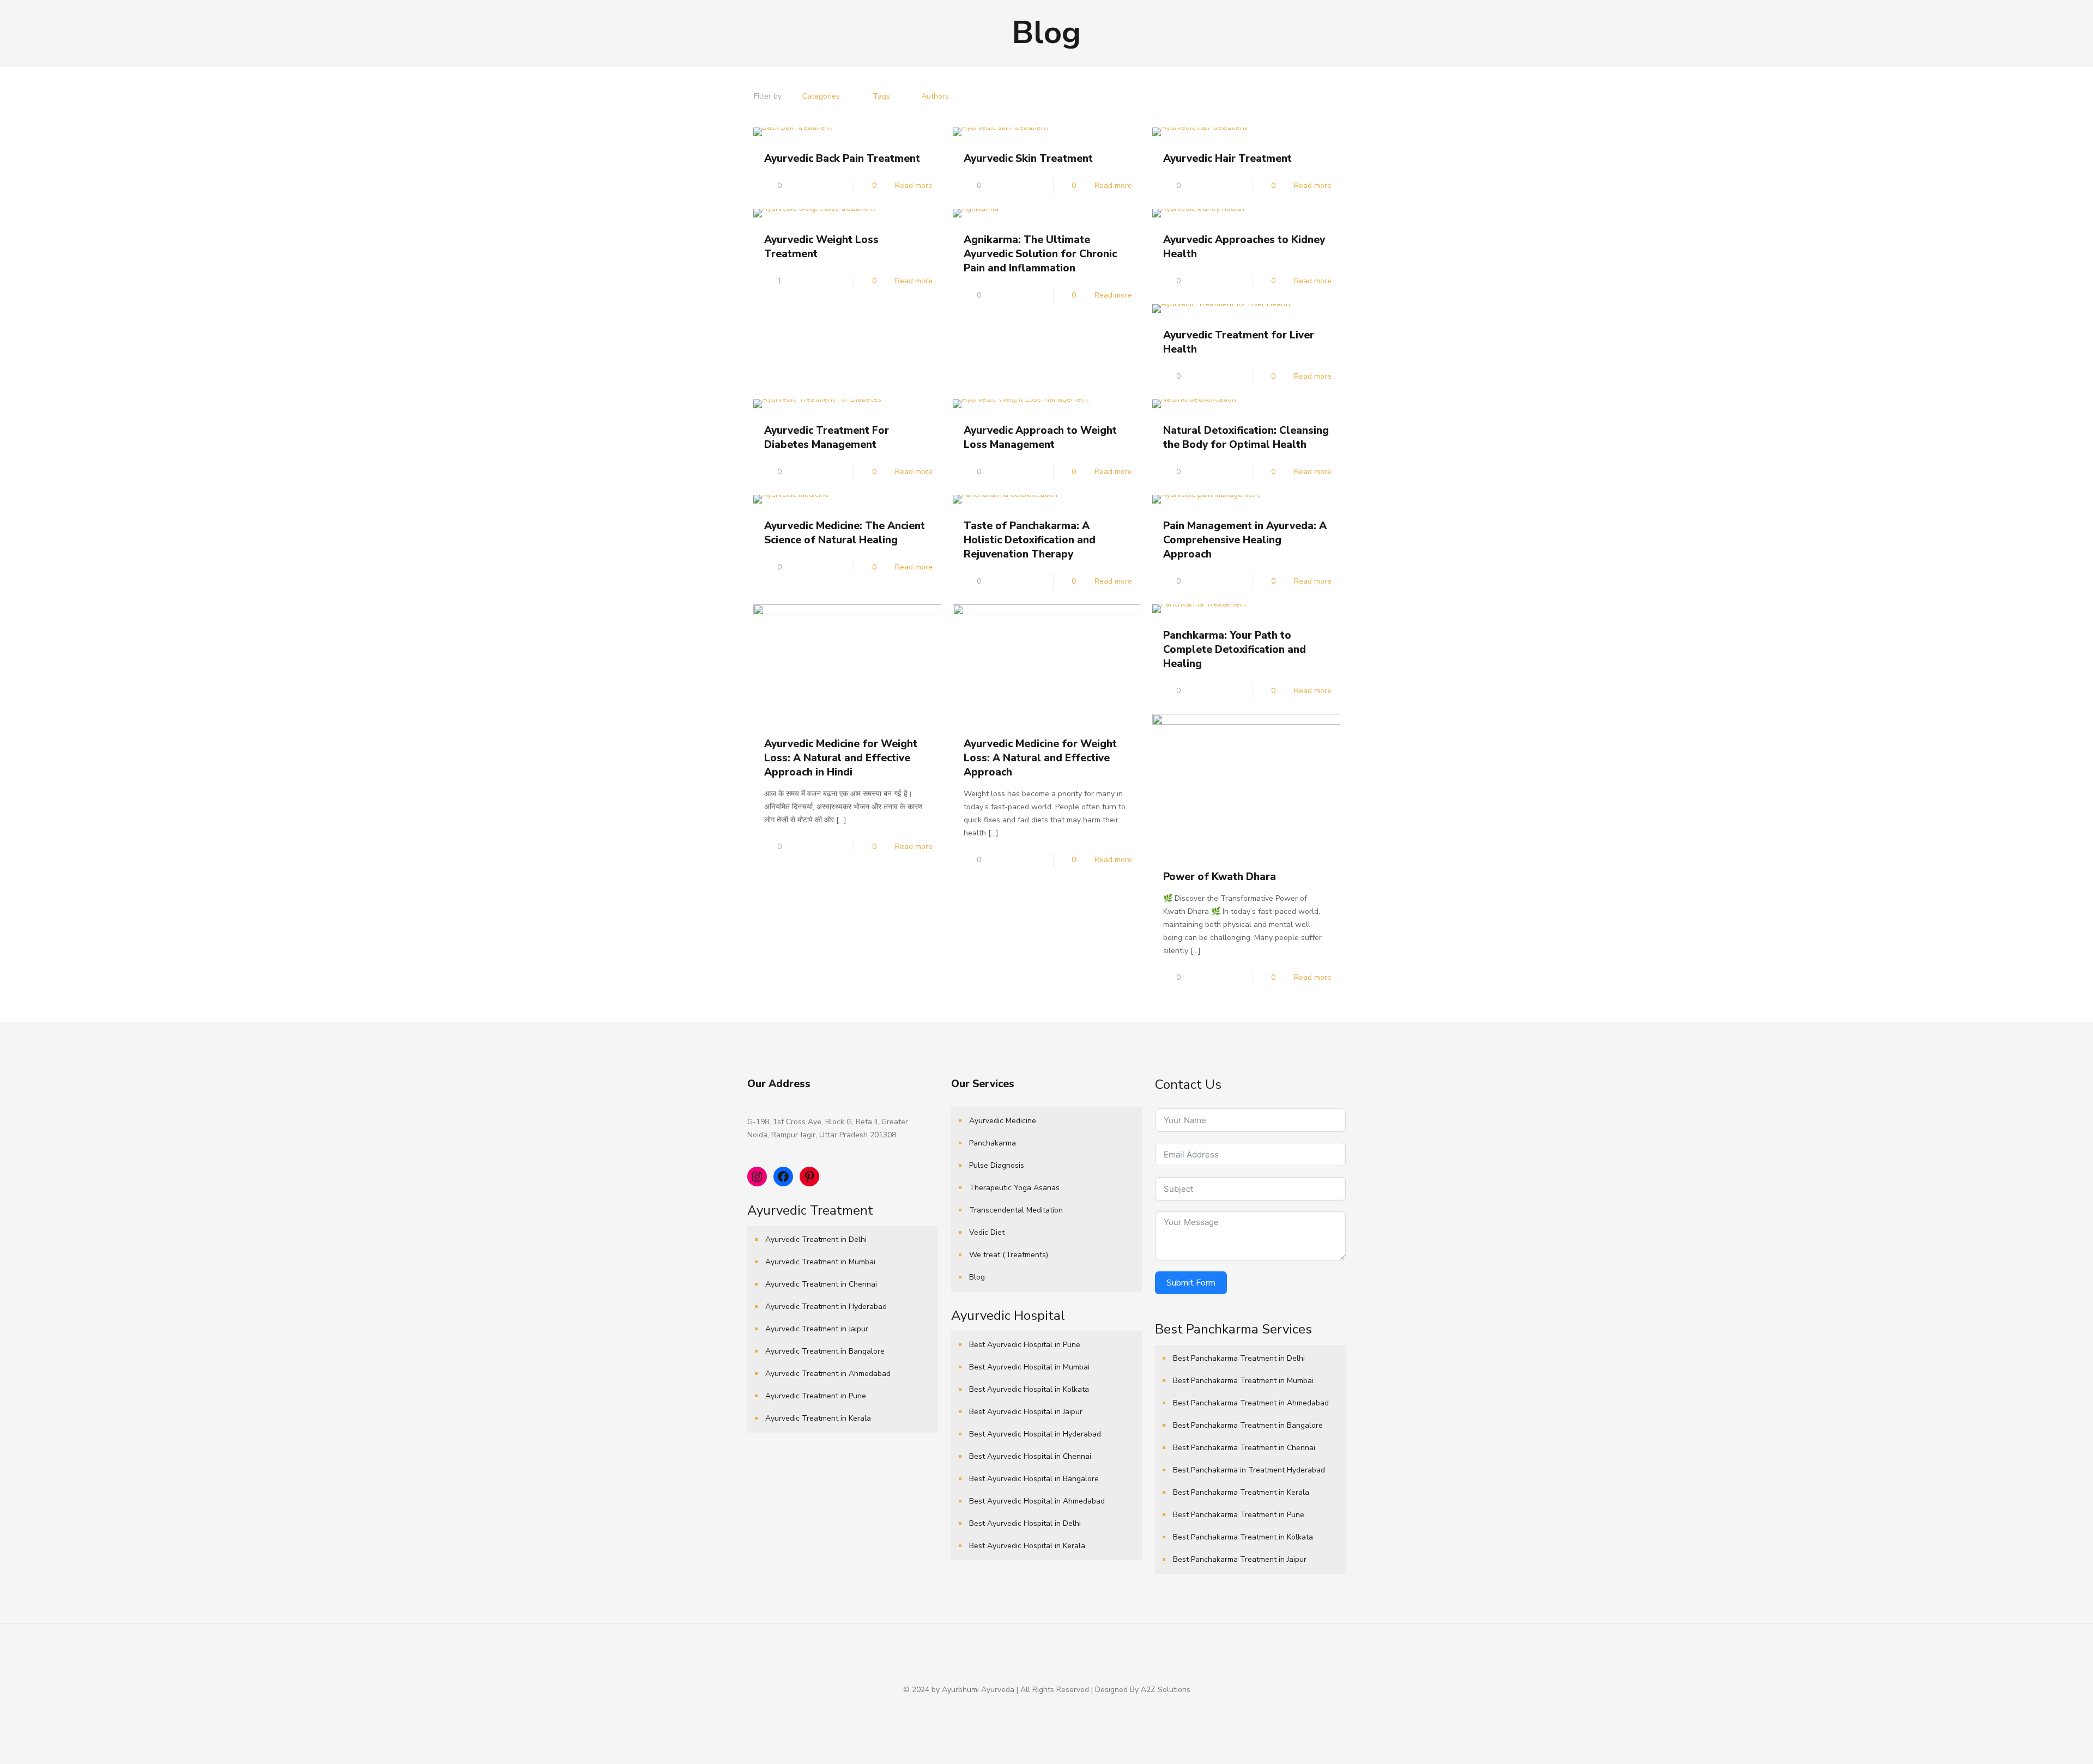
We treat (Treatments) (1009, 1255)
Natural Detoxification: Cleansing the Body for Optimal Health (1246, 438)
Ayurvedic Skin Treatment (1028, 159)
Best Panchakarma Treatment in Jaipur (1240, 1559)
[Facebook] (1039, 1708)
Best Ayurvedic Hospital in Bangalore (1034, 1479)
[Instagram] (1069, 1708)
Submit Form (1191, 1283)
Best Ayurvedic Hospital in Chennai (1030, 1456)
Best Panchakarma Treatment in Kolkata (1243, 1537)
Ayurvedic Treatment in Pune (816, 1396)
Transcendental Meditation (1016, 1210)
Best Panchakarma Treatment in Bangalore (1248, 1425)
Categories (821, 96)
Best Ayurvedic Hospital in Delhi (1025, 1523)
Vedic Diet (987, 1232)
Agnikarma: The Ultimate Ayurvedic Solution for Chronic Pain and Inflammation (1040, 254)
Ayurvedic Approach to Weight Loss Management (1040, 438)
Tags (881, 96)
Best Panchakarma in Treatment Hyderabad (1249, 1470)
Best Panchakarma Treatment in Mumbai (1243, 1381)
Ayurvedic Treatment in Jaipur (817, 1329)
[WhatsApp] (1024, 1708)
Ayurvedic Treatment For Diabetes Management (827, 438)
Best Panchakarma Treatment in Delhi (1239, 1358)
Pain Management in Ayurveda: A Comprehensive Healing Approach (1245, 540)
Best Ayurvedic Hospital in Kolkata (1029, 1389)
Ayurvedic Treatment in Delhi (816, 1239)
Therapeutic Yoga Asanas (1014, 1188)
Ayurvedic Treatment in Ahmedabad (828, 1374)
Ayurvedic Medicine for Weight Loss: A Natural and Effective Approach (1040, 758)
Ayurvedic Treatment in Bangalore (825, 1351)
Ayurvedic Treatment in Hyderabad (826, 1307)
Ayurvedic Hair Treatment (1227, 159)
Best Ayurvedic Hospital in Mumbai (1029, 1367)
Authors (935, 96)
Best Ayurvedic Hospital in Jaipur (1026, 1412)
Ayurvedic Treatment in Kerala (818, 1418)
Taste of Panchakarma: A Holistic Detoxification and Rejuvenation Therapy (1030, 540)
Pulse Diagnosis (997, 1165)
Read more (914, 186)
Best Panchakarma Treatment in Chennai (1244, 1448)
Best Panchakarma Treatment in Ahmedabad (1251, 1403)
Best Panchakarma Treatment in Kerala (1241, 1492)
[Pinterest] (1054, 1708)
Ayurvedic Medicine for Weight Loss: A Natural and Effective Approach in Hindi (841, 758)
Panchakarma (993, 1143)
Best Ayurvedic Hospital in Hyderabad (1035, 1434)
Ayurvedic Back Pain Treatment (842, 159)
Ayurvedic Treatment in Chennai (821, 1284)
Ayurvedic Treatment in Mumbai (820, 1262)
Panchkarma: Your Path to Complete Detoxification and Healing (1235, 650)
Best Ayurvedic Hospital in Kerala (1027, 1546)
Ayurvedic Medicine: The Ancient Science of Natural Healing (845, 533)
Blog (977, 1277)
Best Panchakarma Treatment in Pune (1239, 1515)
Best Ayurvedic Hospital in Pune (1025, 1345)
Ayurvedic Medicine (1003, 1121)
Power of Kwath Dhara (1220, 877)
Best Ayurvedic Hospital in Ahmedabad (1037, 1501)
